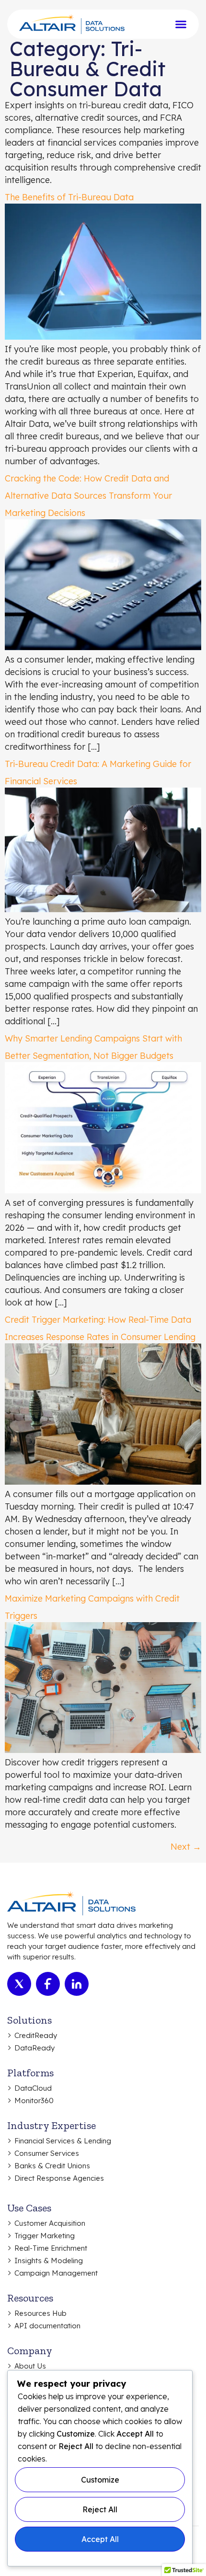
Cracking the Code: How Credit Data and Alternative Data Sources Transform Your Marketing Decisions (88, 496)
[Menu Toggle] (181, 24)
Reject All (100, 2509)
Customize (100, 2480)
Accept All (100, 2539)
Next (186, 1847)
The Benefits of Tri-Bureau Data (69, 197)
